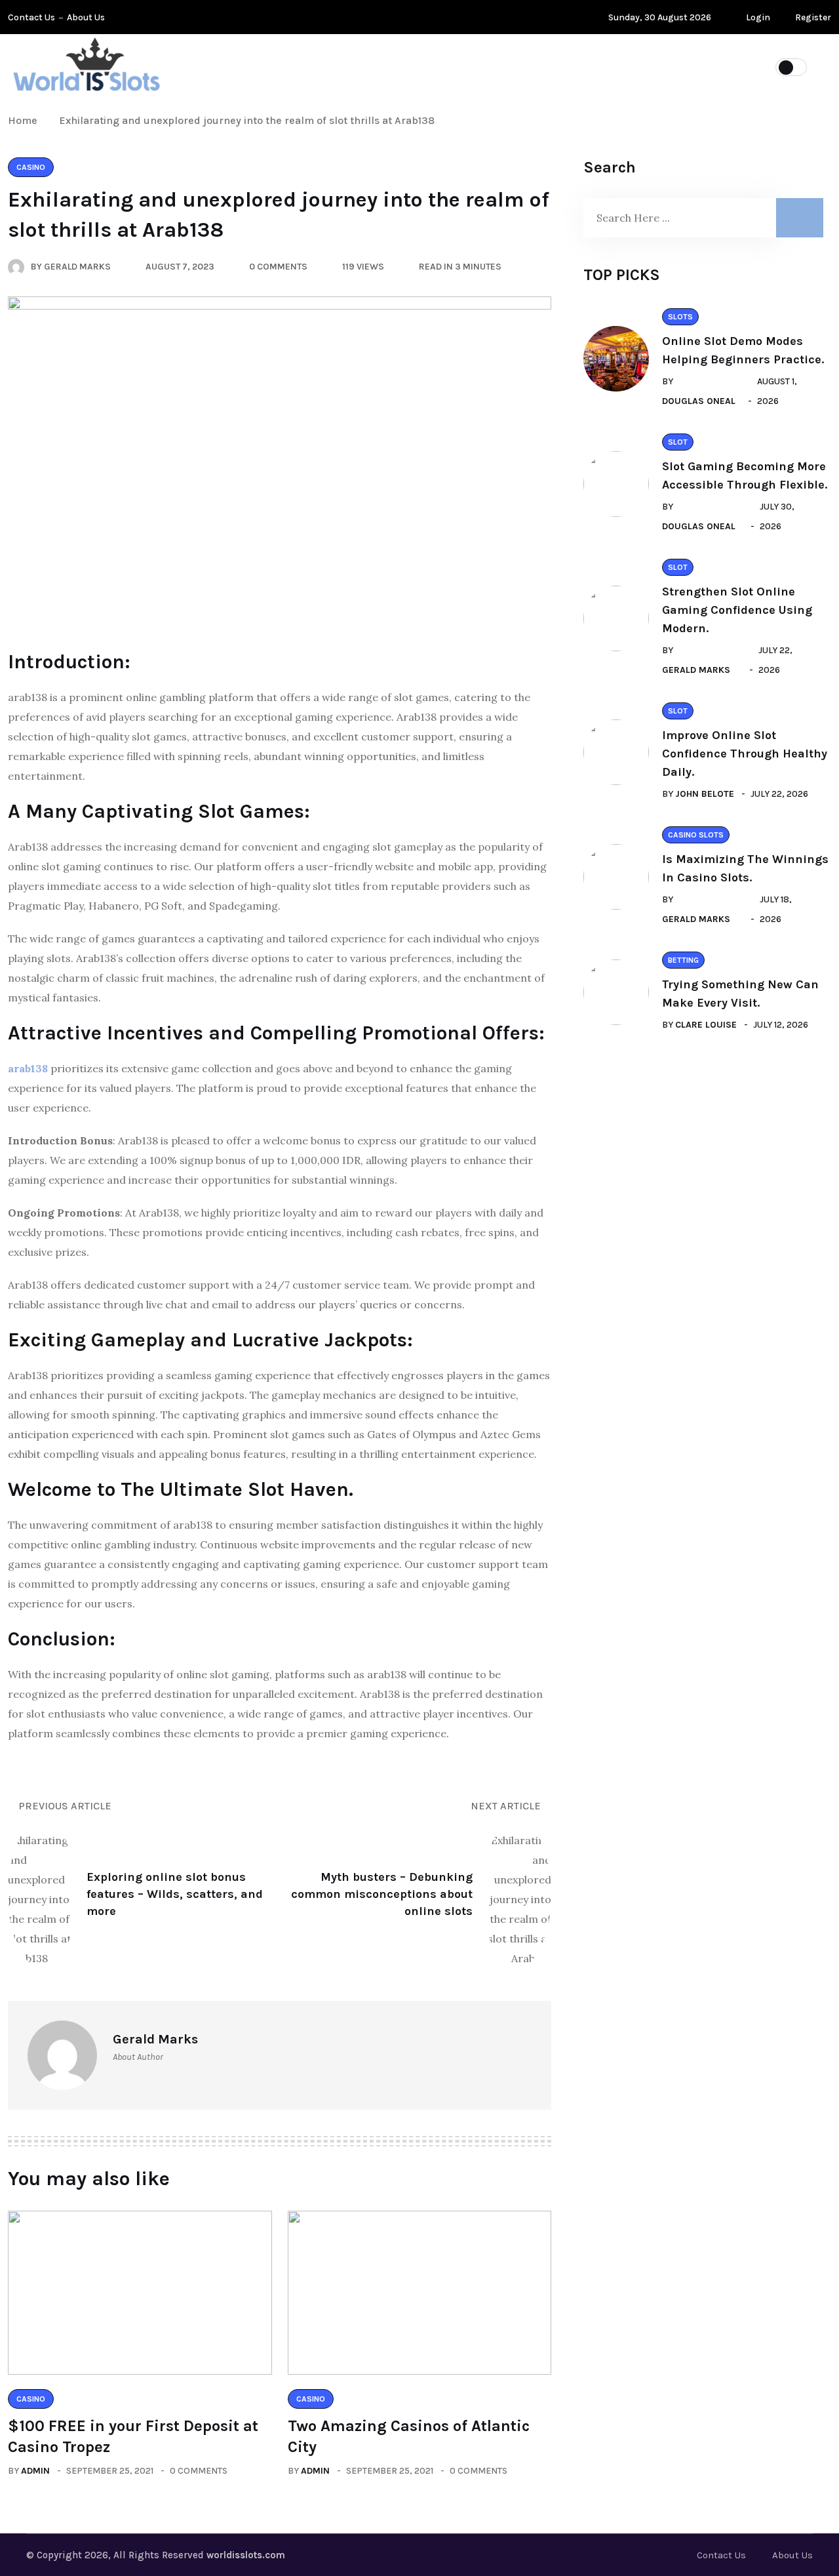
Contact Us (31, 17)
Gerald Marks (696, 670)
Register (812, 17)
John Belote (705, 794)
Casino (591, 66)
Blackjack (671, 66)
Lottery (264, 66)
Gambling (515, 66)
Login (757, 17)
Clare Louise (706, 1025)
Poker (440, 66)
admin (35, 2471)
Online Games (355, 66)
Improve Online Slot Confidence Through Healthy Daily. (745, 754)
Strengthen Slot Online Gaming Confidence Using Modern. (737, 610)
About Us (86, 17)
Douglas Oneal (699, 401)
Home (25, 120)
